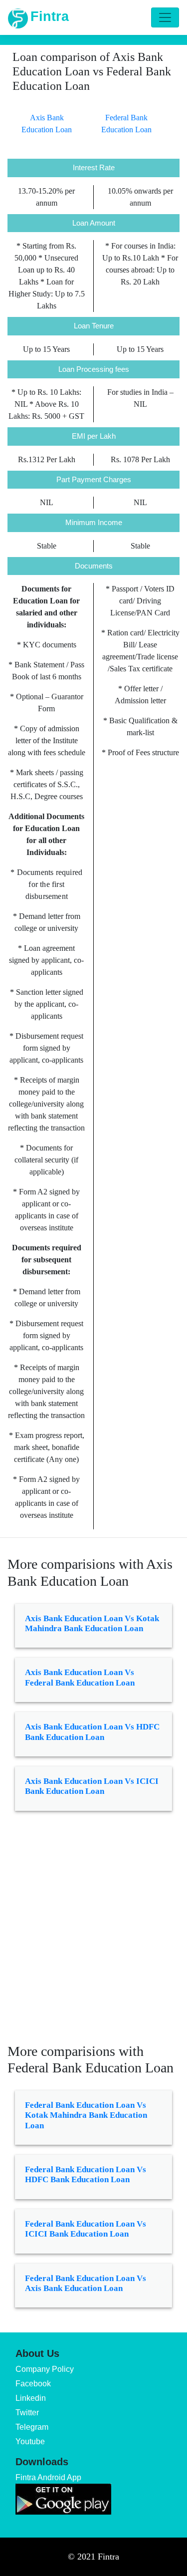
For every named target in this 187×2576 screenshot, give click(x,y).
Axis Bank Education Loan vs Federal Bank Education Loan (80, 1677)
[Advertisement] (93, 1934)
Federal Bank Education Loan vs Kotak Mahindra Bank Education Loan (86, 2115)
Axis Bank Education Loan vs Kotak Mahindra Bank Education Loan (92, 1623)
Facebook (33, 2384)
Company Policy (45, 2369)
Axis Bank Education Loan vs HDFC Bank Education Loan (92, 1732)
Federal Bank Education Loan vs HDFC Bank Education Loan (86, 2174)
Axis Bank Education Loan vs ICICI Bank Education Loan (92, 1786)
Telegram (32, 2427)
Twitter (27, 2413)
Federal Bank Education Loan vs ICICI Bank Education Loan (86, 2229)
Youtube (30, 2441)
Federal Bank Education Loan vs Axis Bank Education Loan (86, 2283)
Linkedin (31, 2398)
